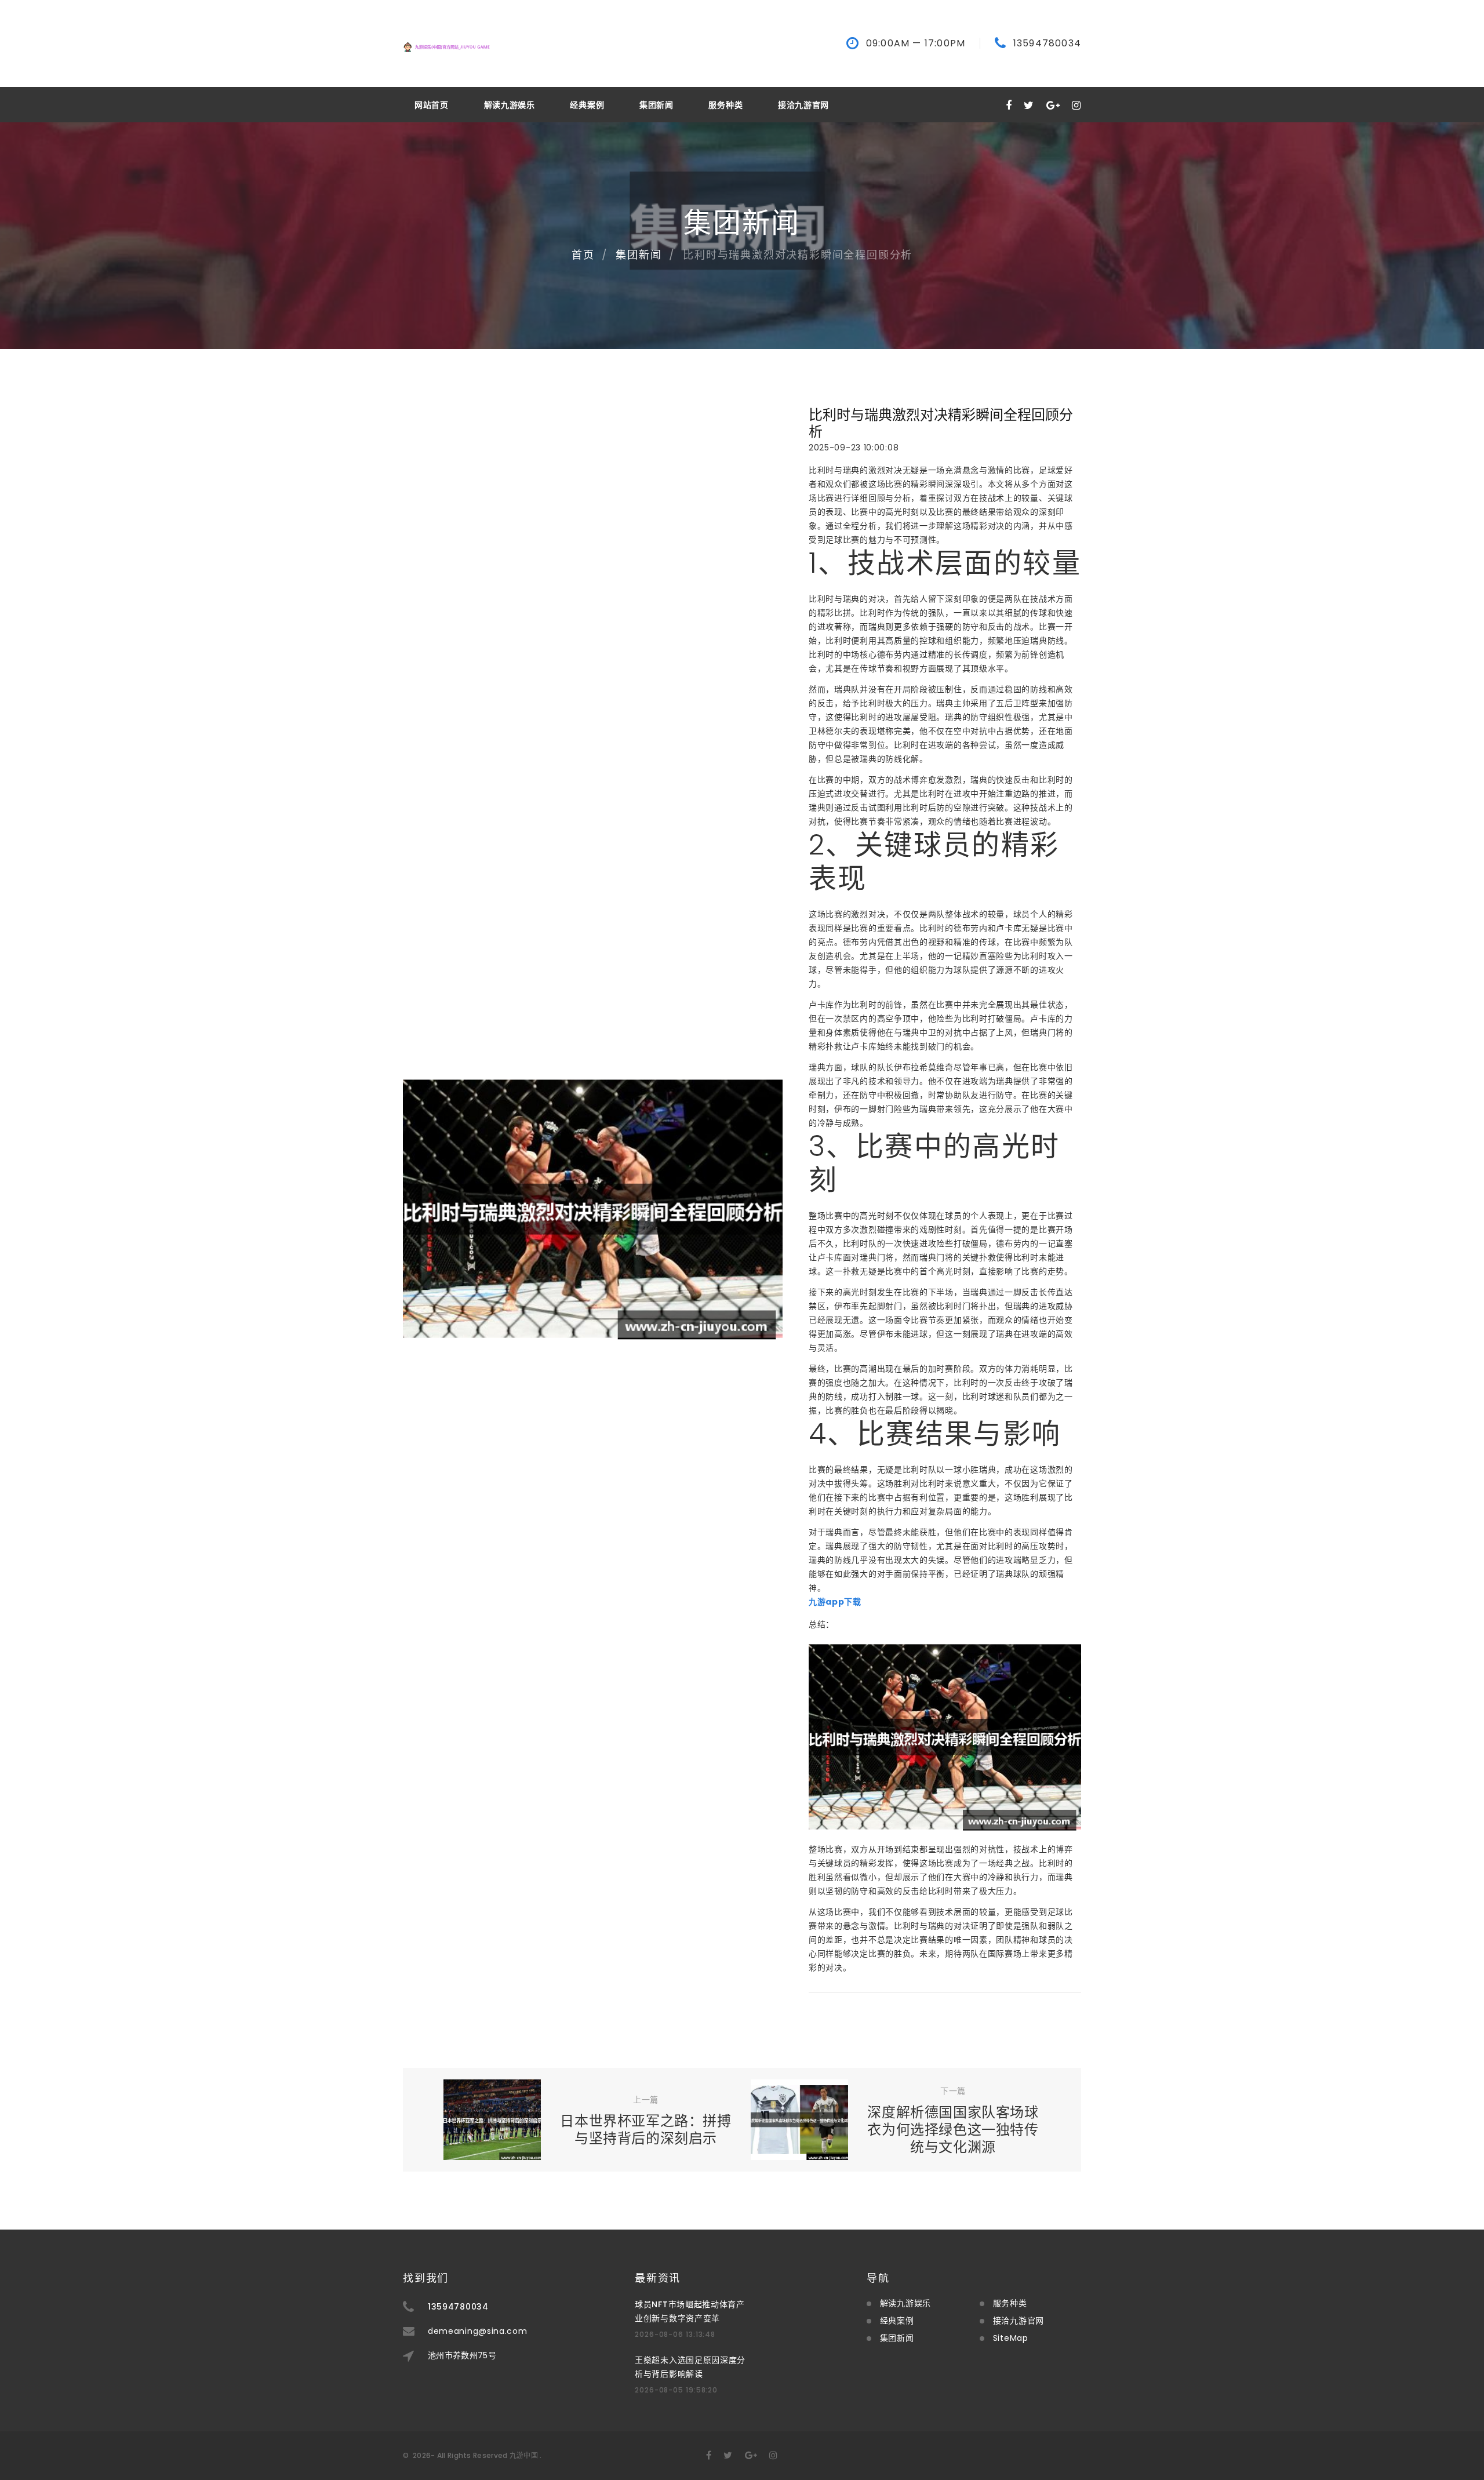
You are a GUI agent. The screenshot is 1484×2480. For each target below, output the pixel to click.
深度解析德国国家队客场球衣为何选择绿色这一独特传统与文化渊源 (953, 2130)
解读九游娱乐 (510, 105)
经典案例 (587, 105)
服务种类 (725, 105)
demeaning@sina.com (478, 2331)
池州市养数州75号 (462, 2355)
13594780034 (1047, 43)
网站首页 (432, 105)
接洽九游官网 (803, 105)
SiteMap (1011, 2338)
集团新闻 (656, 105)
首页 (583, 255)
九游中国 (524, 2455)
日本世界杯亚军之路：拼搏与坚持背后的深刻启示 (645, 2130)
